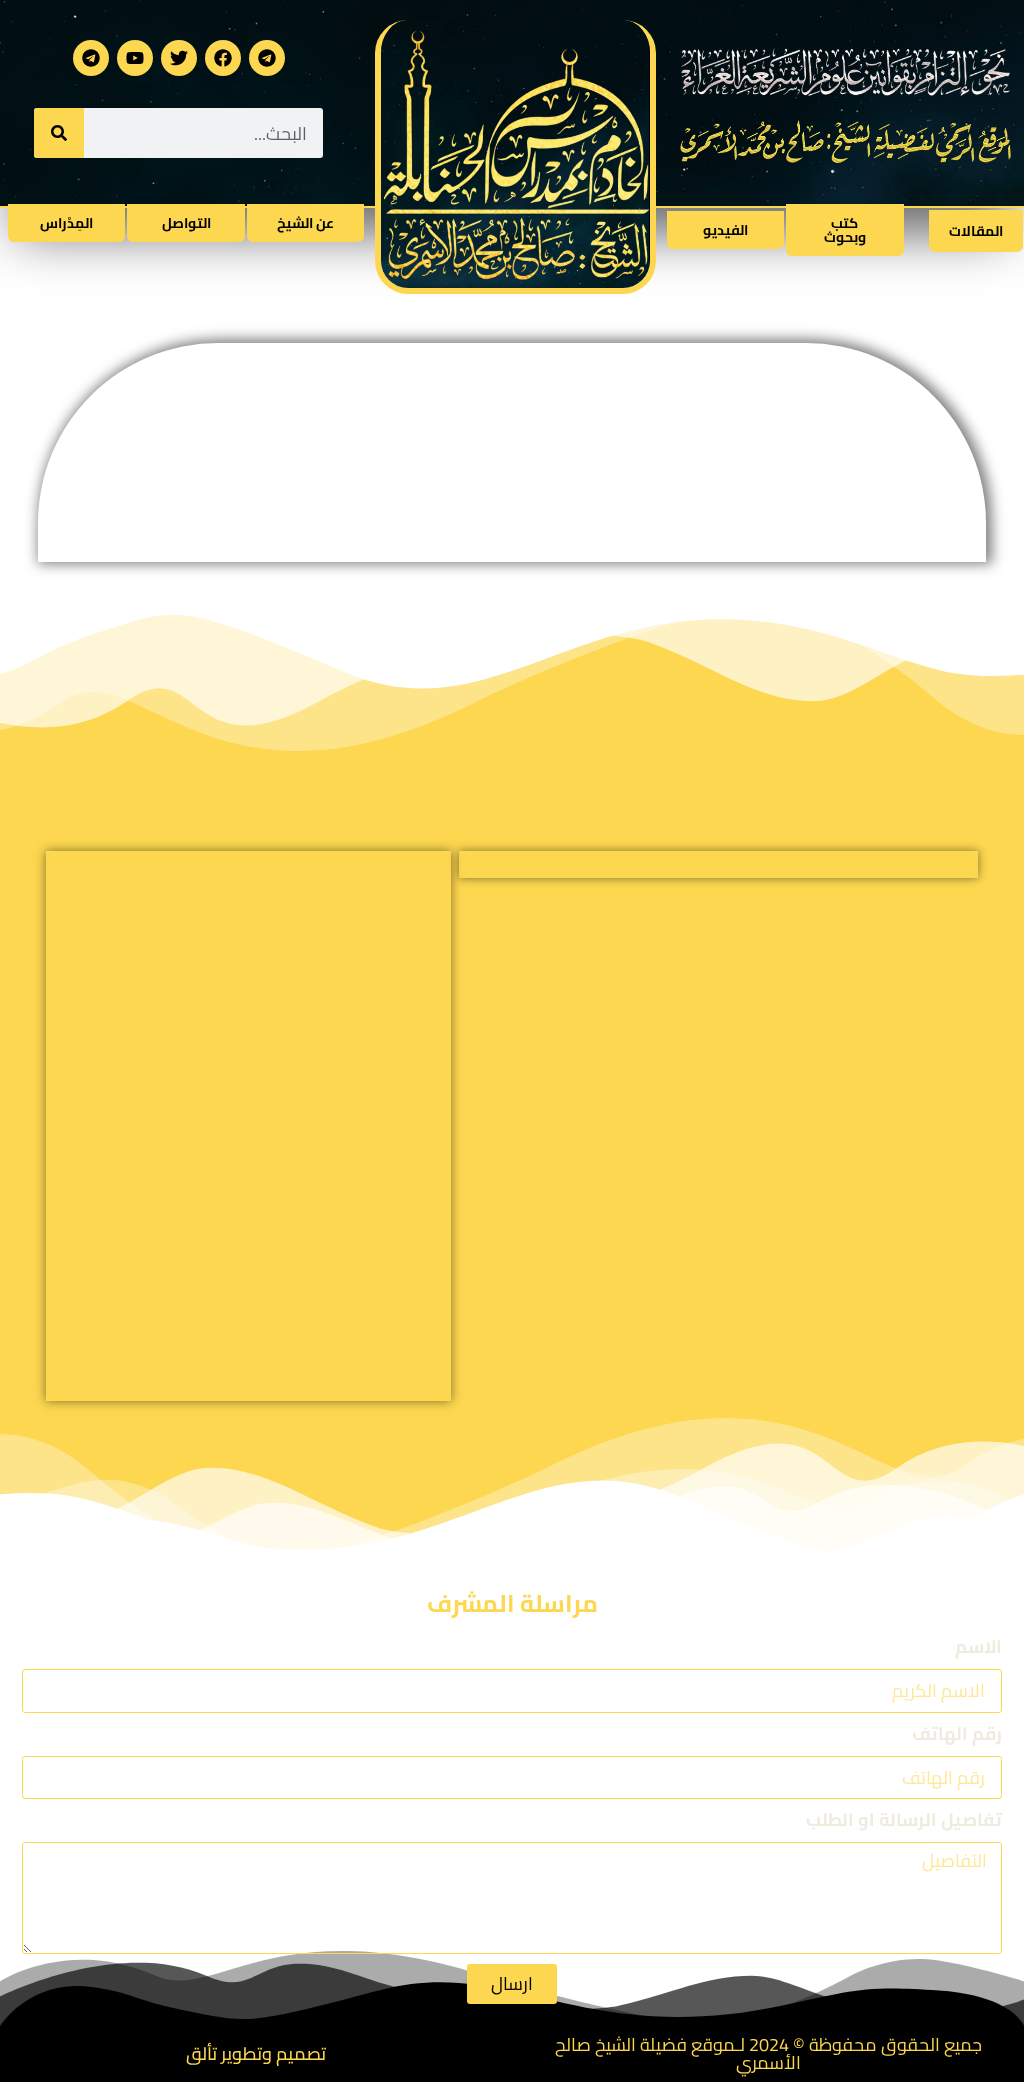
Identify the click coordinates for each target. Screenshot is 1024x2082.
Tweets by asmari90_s (910, 866)
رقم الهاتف (957, 1736)
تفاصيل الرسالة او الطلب (904, 1822)
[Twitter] (179, 58)
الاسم (978, 1649)
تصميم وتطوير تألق (256, 2053)
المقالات (976, 231)
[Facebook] (223, 58)
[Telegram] (267, 58)
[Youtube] (135, 58)
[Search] (59, 133)
